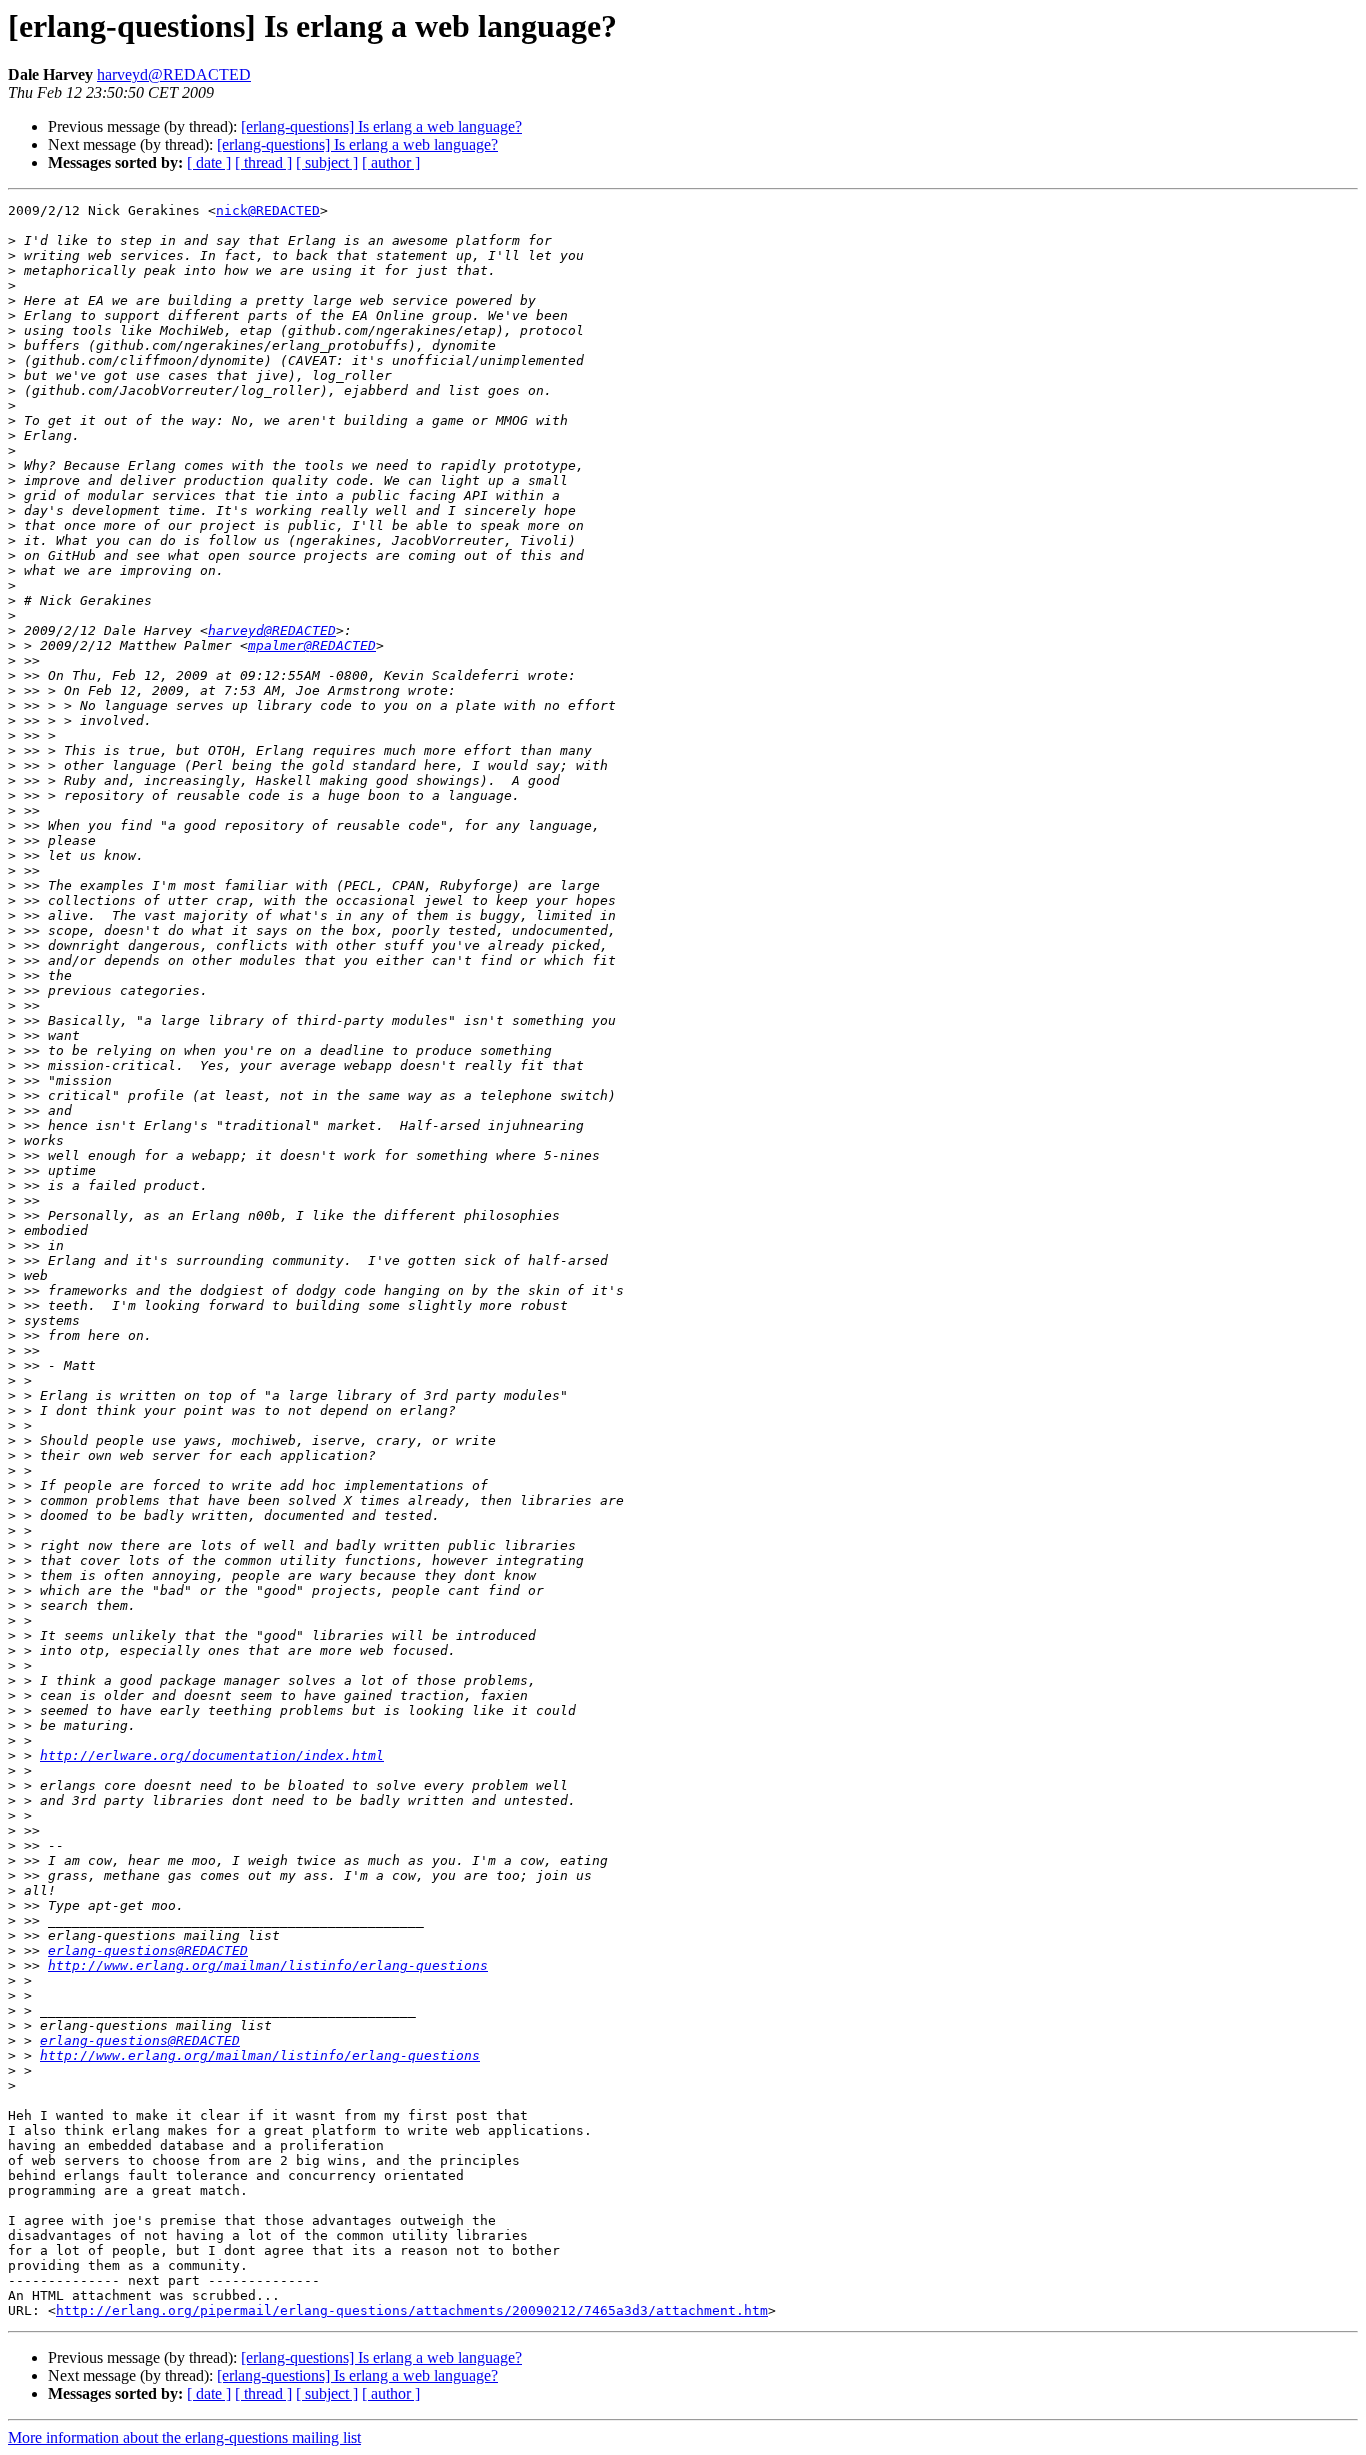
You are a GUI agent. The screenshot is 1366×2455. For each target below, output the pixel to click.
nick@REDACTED (268, 210)
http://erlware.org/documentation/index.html (212, 1755)
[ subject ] (327, 162)
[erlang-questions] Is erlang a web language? (381, 126)
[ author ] (391, 162)
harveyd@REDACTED (174, 74)
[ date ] (209, 162)
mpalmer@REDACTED (312, 645)
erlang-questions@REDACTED (148, 1950)
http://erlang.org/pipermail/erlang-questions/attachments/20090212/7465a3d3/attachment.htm (412, 2310)
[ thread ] (263, 162)
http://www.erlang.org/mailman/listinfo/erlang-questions (268, 1965)
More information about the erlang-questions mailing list (184, 2437)
